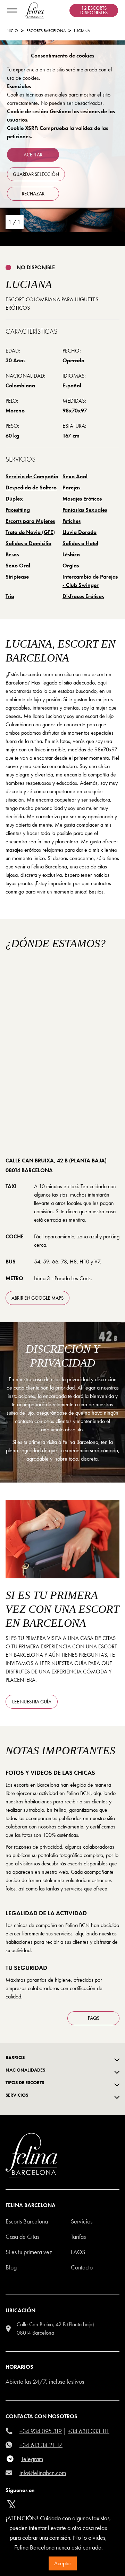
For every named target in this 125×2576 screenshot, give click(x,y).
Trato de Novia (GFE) (30, 532)
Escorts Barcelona (46, 31)
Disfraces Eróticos (83, 596)
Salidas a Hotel (80, 543)
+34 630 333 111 (89, 2431)
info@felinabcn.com (43, 2473)
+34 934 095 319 (41, 2431)
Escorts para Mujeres (30, 521)
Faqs (78, 2252)
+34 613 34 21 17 (41, 2445)
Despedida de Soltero (31, 488)
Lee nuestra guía (32, 1702)
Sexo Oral (18, 566)
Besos (12, 554)
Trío (10, 596)
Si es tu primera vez (29, 2252)
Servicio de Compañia (32, 476)
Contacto (82, 2267)
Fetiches (72, 521)
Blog (11, 2267)
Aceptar (63, 2563)
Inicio (12, 31)
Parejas (71, 488)
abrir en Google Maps (37, 1298)
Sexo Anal (75, 476)
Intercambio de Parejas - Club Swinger (90, 581)
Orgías (71, 566)
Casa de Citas (22, 2237)
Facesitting (18, 510)
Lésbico (71, 554)
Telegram (32, 2459)
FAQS (94, 2018)
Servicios (82, 2221)
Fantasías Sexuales (85, 510)
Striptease (17, 577)
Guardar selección (36, 174)
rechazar (33, 194)
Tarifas (78, 2237)
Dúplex (14, 499)
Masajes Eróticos (82, 499)
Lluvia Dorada (80, 532)
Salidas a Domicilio (28, 543)
